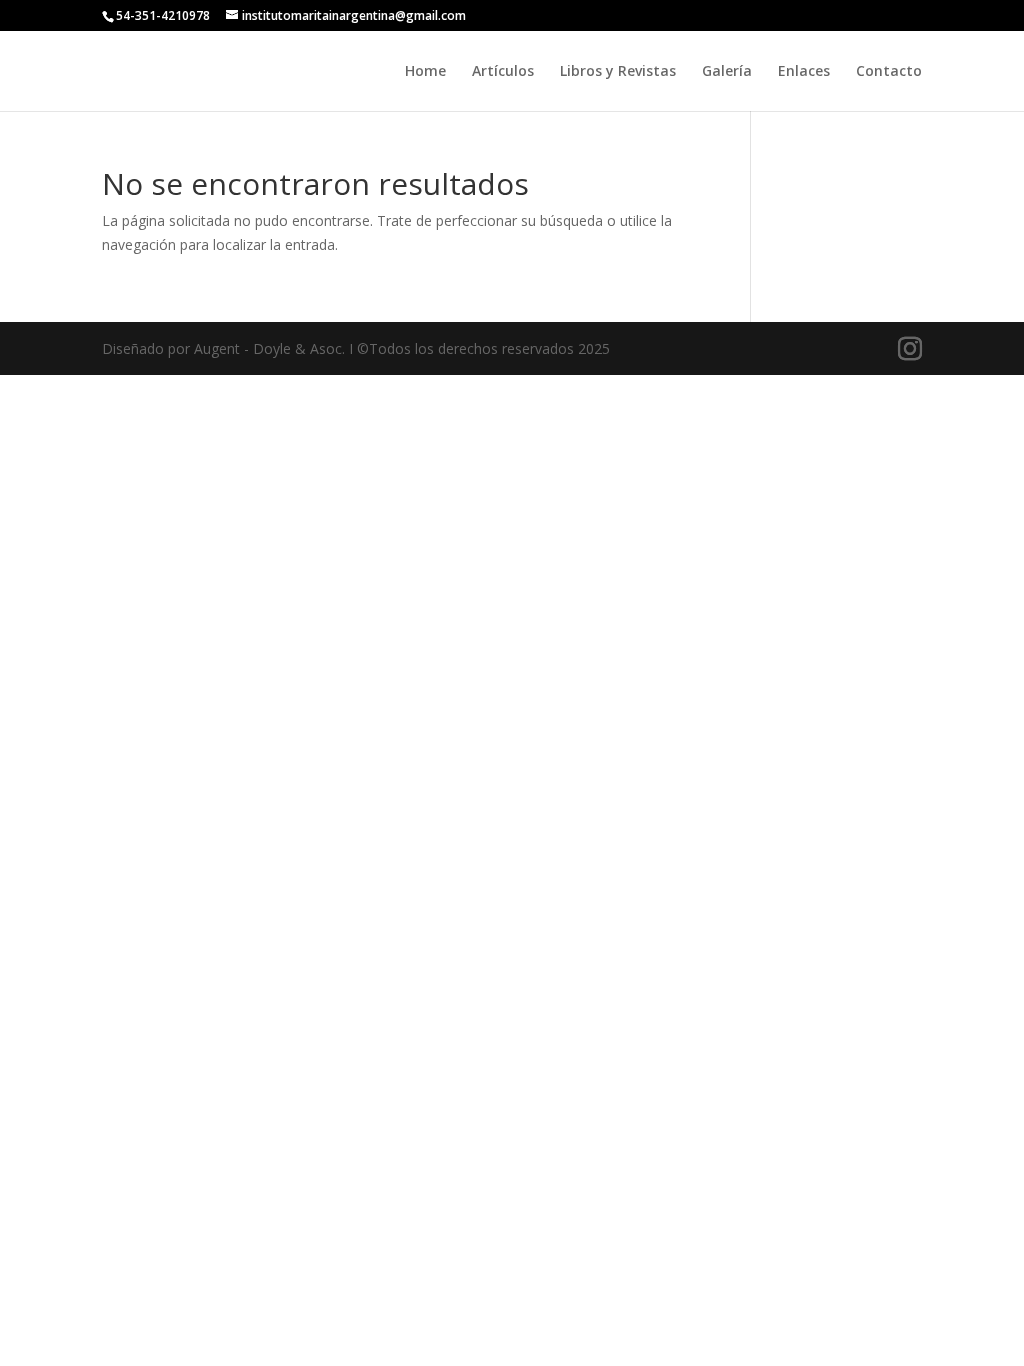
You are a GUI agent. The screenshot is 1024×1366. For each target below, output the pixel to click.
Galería (727, 72)
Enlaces (804, 72)
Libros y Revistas (618, 72)
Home (425, 72)
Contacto (889, 72)
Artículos (503, 72)
